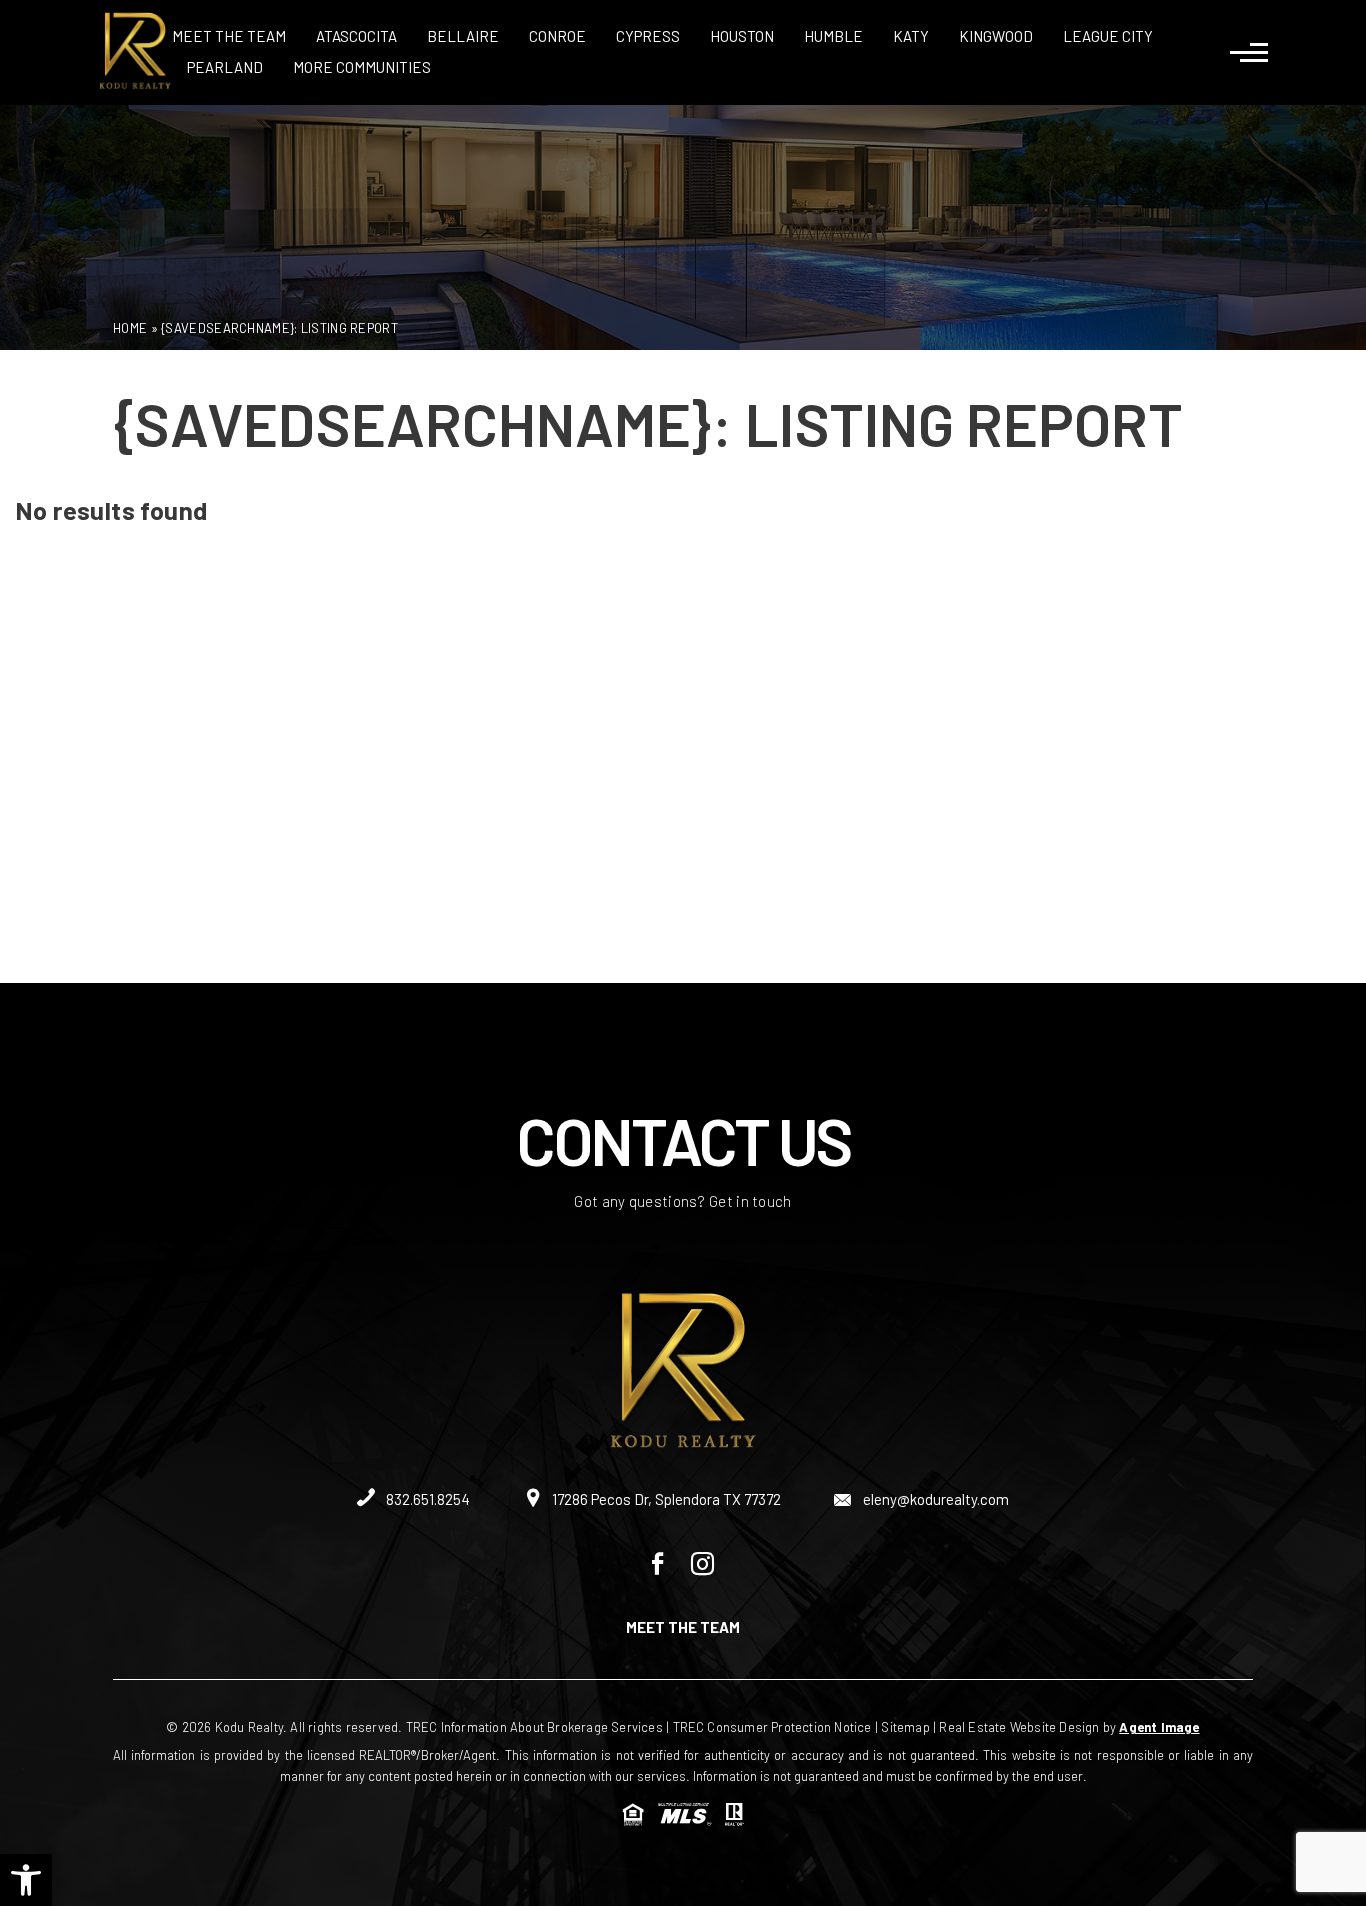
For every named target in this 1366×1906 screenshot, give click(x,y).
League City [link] (1108, 36)
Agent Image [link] (1159, 1727)
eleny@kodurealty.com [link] (934, 1499)
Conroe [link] (557, 36)
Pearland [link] (225, 67)
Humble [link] (833, 36)
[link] (26, 1880)
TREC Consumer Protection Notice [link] (772, 1727)
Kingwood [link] (996, 36)
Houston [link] (742, 36)
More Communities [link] (362, 67)
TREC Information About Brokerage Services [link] (534, 1727)
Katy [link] (911, 36)
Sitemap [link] (905, 1727)
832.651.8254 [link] (426, 1499)
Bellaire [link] (463, 36)
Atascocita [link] (356, 36)
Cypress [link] (648, 36)
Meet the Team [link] (229, 36)
